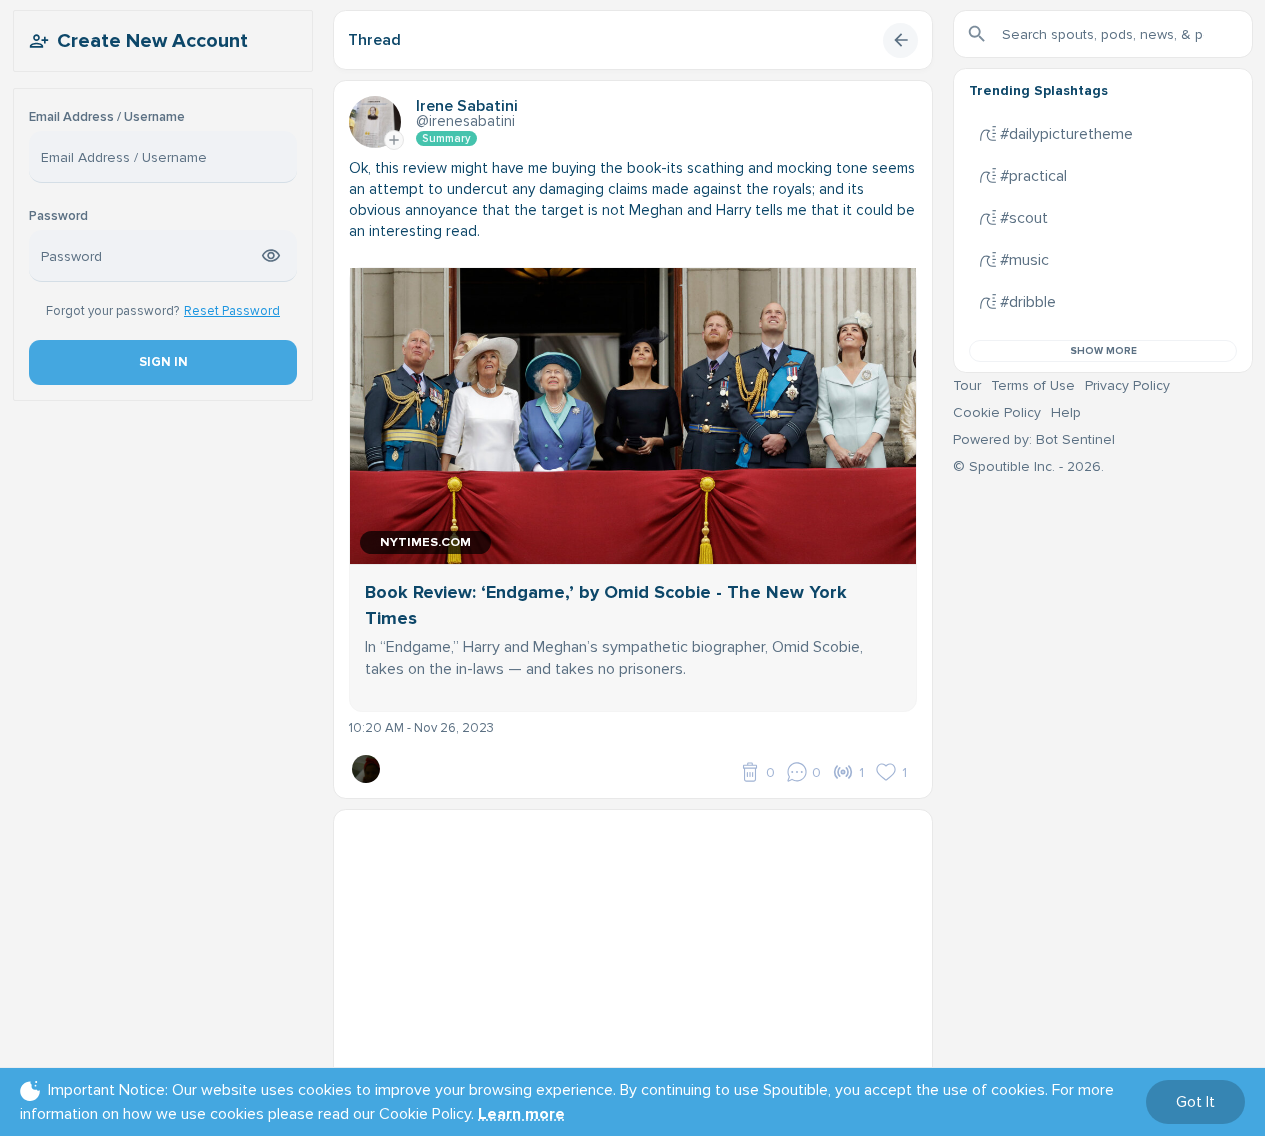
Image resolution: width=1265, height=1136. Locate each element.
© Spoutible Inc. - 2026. (1028, 466)
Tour (967, 385)
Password (58, 216)
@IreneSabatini (465, 121)
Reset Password (232, 311)
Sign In (162, 362)
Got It (1195, 1102)
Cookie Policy (997, 412)
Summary (446, 138)
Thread (374, 40)
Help (1066, 412)
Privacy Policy (1127, 385)
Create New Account (152, 41)
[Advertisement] (633, 950)
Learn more (521, 1114)
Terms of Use (1033, 385)
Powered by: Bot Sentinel (1034, 439)
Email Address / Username (107, 117)
